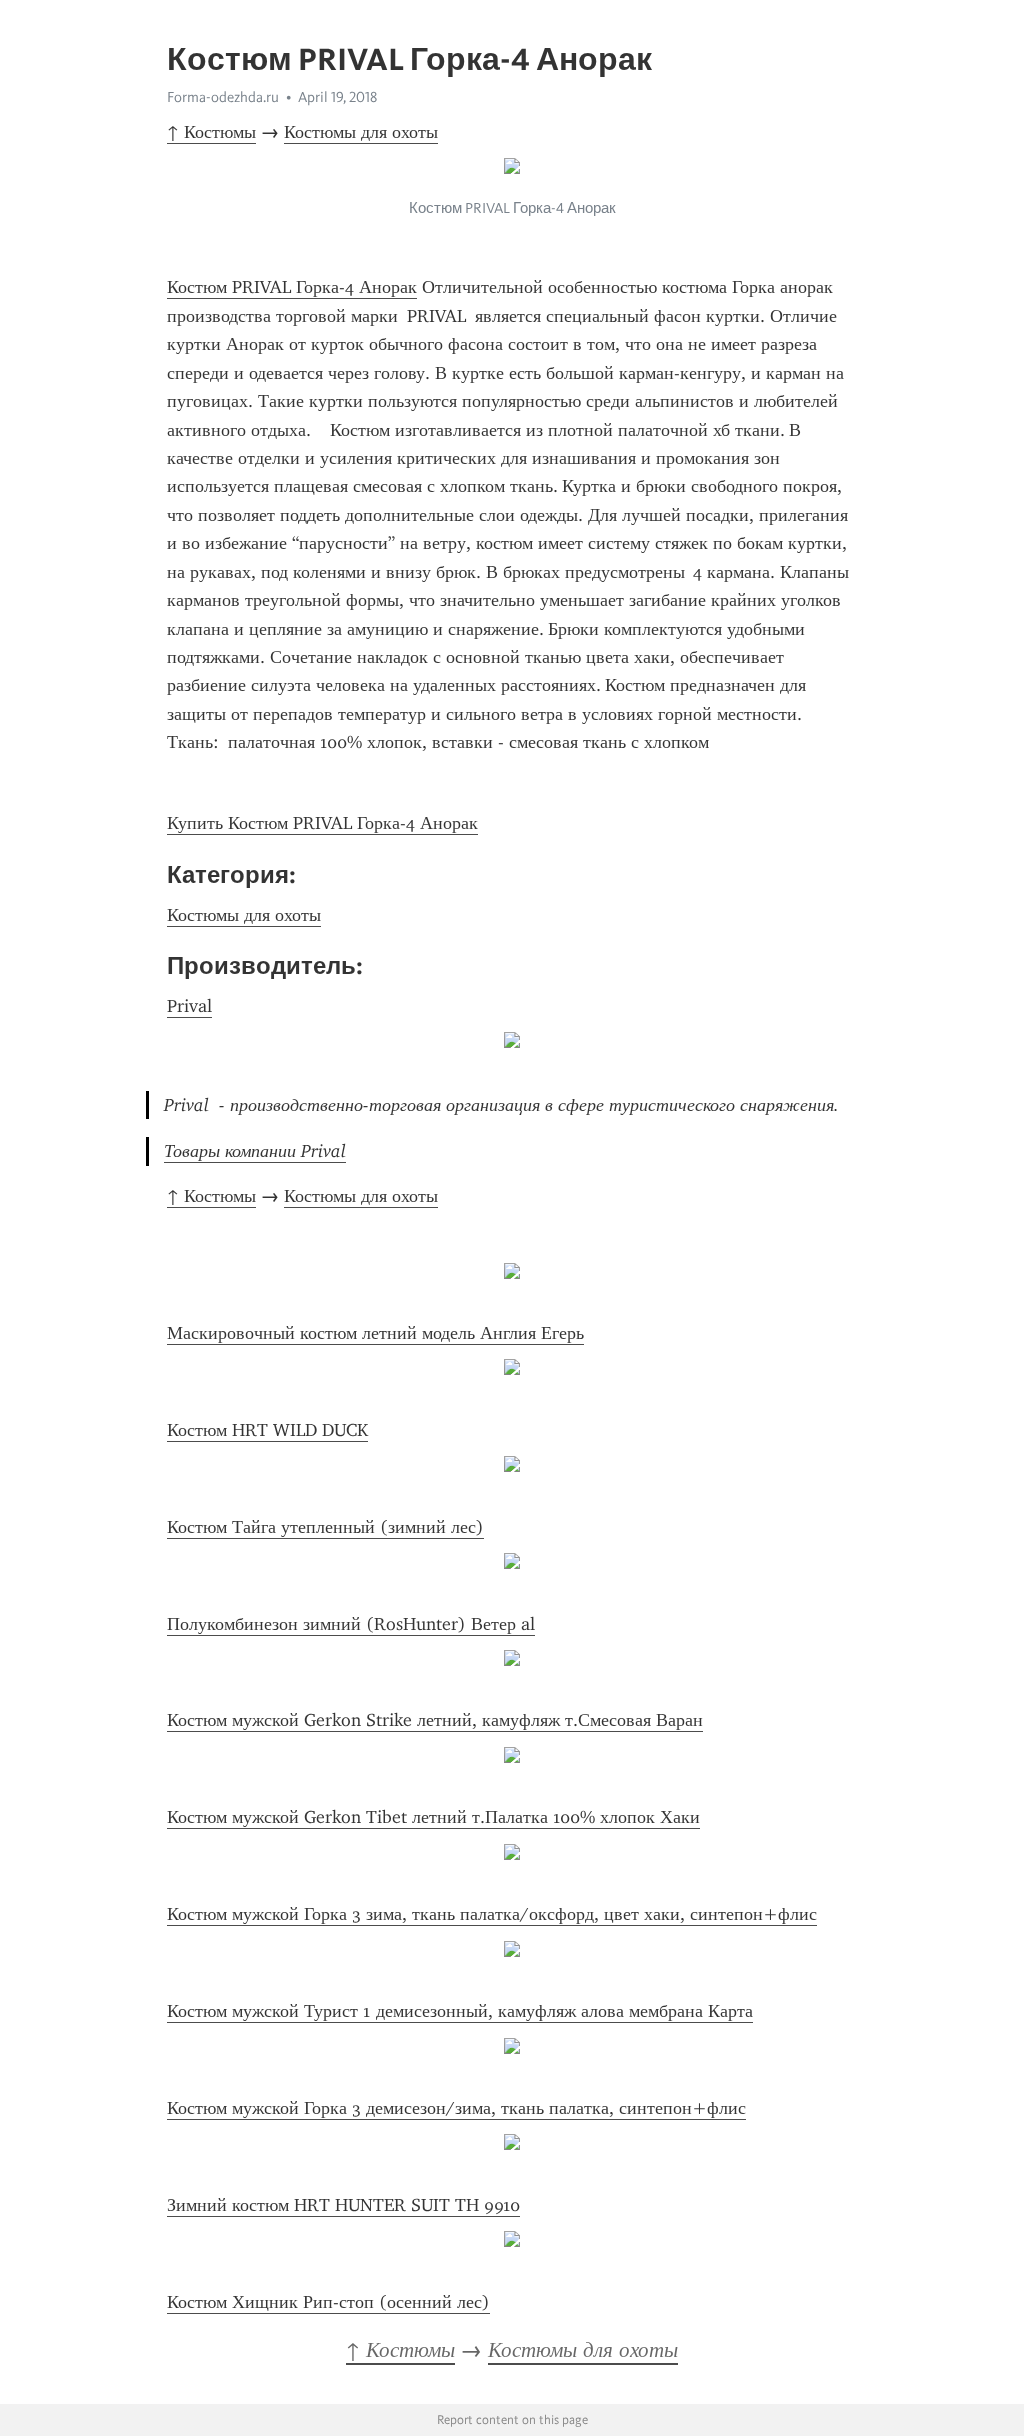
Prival (189, 1006)
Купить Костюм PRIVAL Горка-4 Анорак (322, 823)
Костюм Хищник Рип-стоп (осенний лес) (328, 2302)
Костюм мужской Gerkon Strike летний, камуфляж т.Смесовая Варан (435, 1720)
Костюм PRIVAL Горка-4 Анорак (292, 287)
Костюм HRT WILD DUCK (267, 1430)
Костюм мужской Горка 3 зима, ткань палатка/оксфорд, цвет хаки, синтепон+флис (492, 1914)
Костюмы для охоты (361, 132)
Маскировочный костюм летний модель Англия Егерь (375, 1333)
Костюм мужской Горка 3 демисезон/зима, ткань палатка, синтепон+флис (456, 2108)
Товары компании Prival (255, 1151)
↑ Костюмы (211, 132)
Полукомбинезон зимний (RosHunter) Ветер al (351, 1624)
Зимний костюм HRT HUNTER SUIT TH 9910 (343, 2205)
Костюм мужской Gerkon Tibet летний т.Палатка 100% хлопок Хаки (433, 1817)
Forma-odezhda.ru (223, 97)
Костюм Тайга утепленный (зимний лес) (325, 1527)
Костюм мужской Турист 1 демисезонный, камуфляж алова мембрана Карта (460, 2011)
